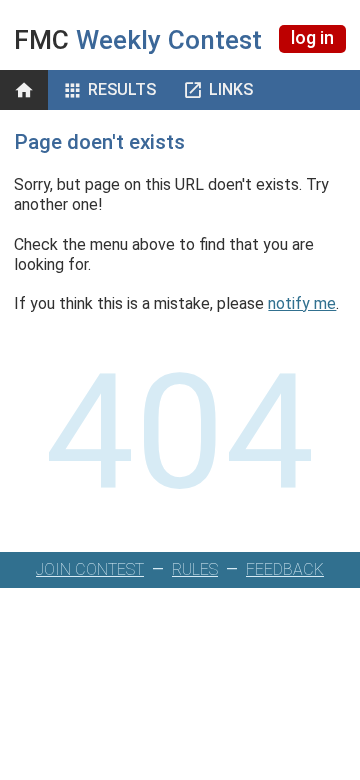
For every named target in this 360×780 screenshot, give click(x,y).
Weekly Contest (138, 40)
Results (122, 89)
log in (312, 38)
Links (231, 89)
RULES (195, 569)
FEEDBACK (285, 569)
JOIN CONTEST (90, 569)
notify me (302, 303)
